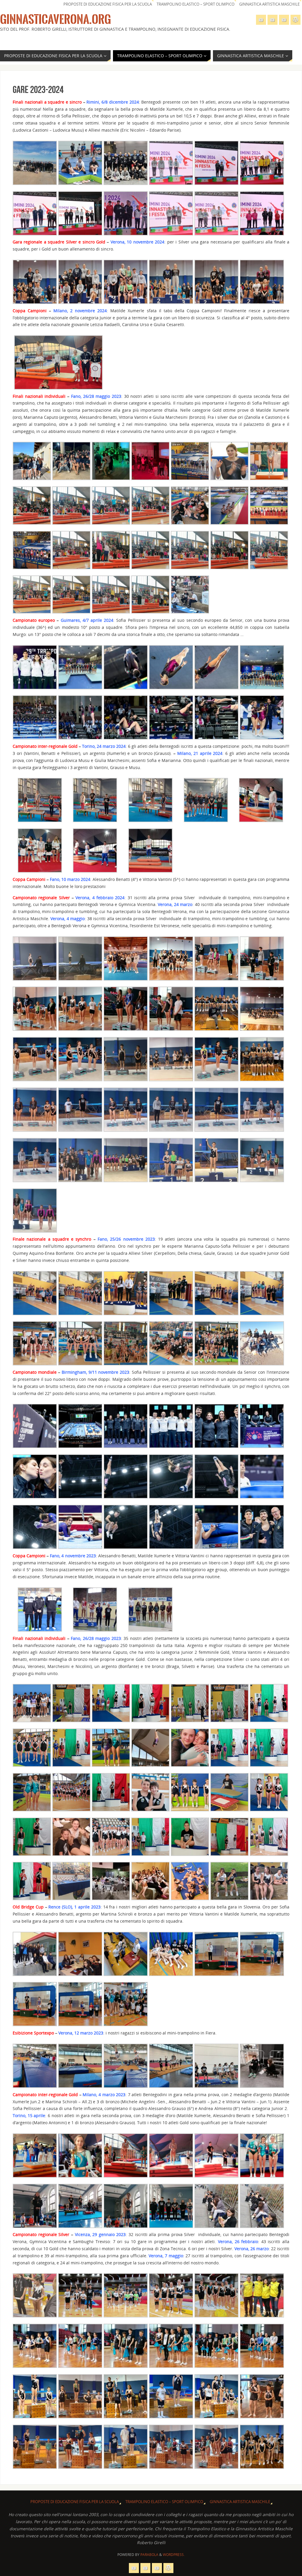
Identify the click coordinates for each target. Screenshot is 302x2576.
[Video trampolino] (261, 20)
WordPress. (174, 2555)
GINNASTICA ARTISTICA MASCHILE (269, 4)
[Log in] (296, 20)
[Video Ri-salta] (284, 20)
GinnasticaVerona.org (55, 19)
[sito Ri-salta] (273, 20)
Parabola (149, 2555)
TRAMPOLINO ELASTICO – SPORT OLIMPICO (196, 4)
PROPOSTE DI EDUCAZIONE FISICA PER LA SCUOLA (108, 4)
